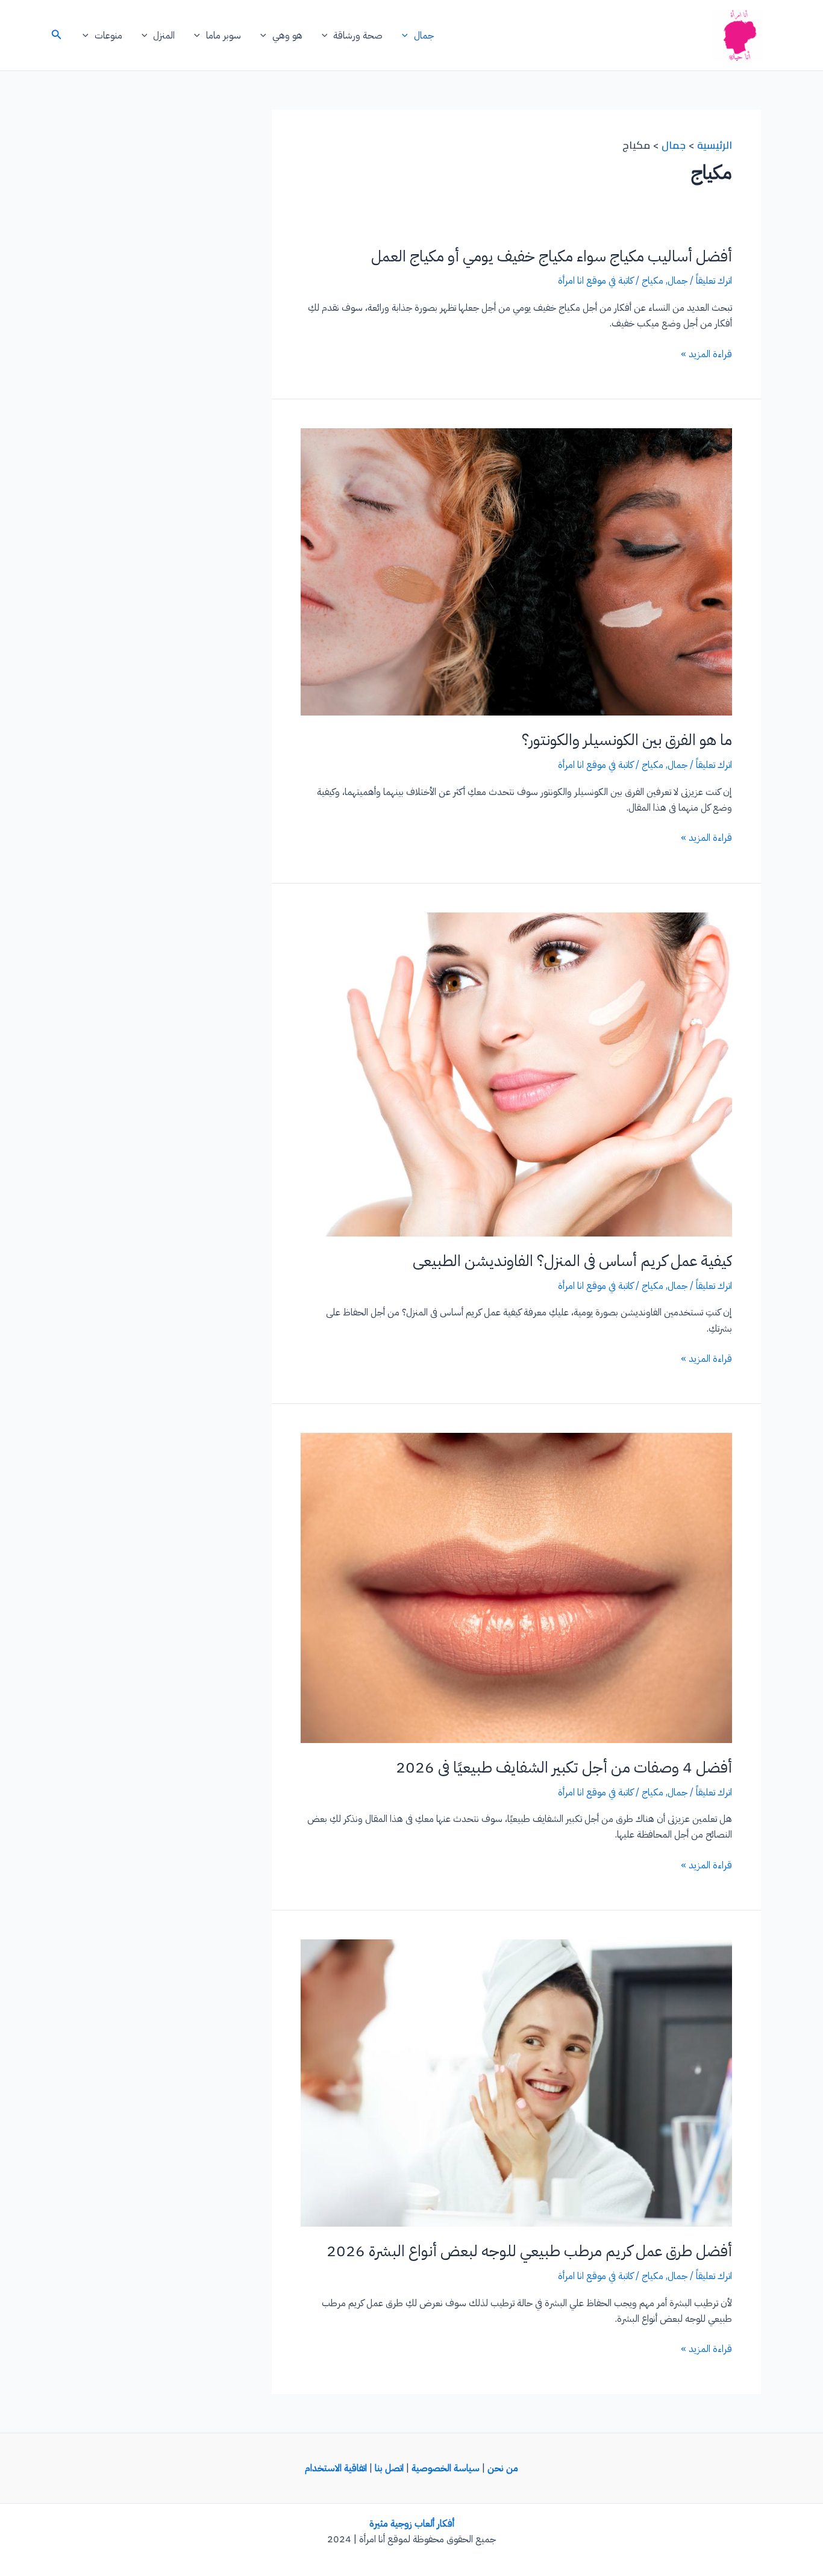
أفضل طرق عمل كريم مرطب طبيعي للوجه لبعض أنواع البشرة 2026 (529, 2251)
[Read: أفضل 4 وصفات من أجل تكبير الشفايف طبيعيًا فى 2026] (516, 1588)
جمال (424, 36)
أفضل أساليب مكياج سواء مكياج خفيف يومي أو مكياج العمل (552, 256)
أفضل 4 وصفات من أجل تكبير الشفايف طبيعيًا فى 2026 (564, 1767)
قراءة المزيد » (706, 354)
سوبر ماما (224, 36)
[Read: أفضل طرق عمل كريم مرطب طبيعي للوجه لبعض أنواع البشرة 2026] (516, 2083)
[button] (408, 36)
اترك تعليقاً (714, 281)
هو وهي (287, 36)
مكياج (652, 281)
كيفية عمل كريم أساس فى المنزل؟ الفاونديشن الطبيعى (572, 1261)
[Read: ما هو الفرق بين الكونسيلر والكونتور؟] (516, 572)
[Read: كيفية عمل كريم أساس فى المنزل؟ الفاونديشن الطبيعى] (516, 1074)
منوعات (108, 36)
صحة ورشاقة (358, 36)
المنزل (164, 36)
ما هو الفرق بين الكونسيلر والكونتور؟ (627, 740)
